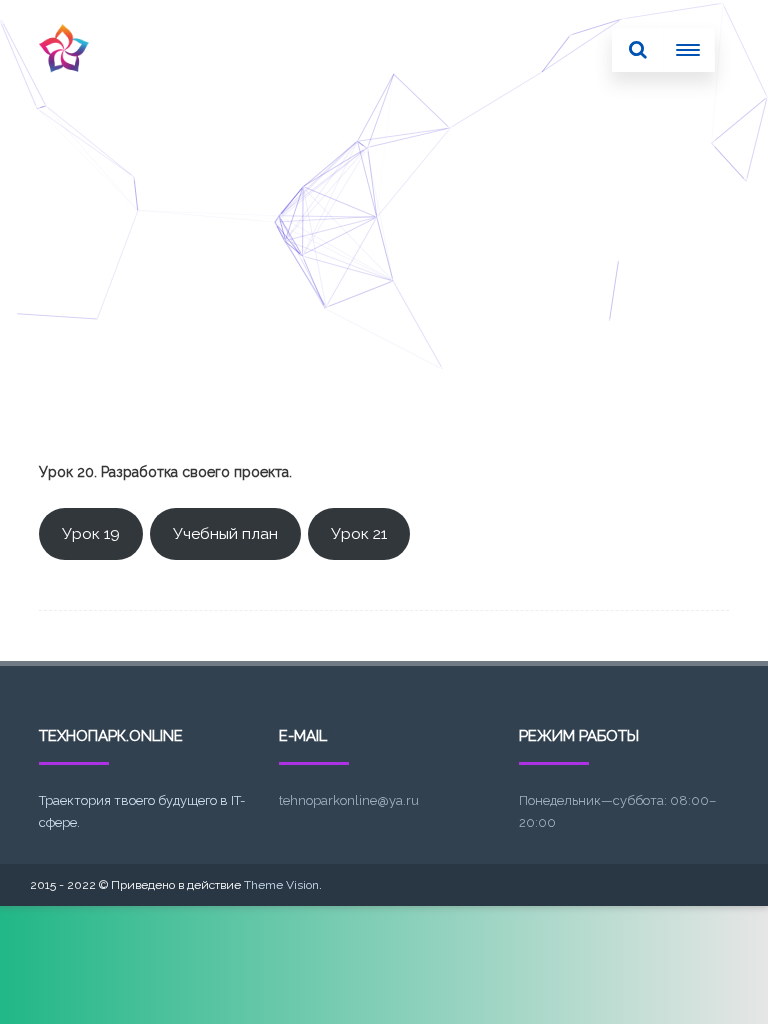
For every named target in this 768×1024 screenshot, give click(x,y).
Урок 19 (91, 533)
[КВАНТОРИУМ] (64, 93)
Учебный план (225, 533)
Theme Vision (281, 885)
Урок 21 (359, 533)
